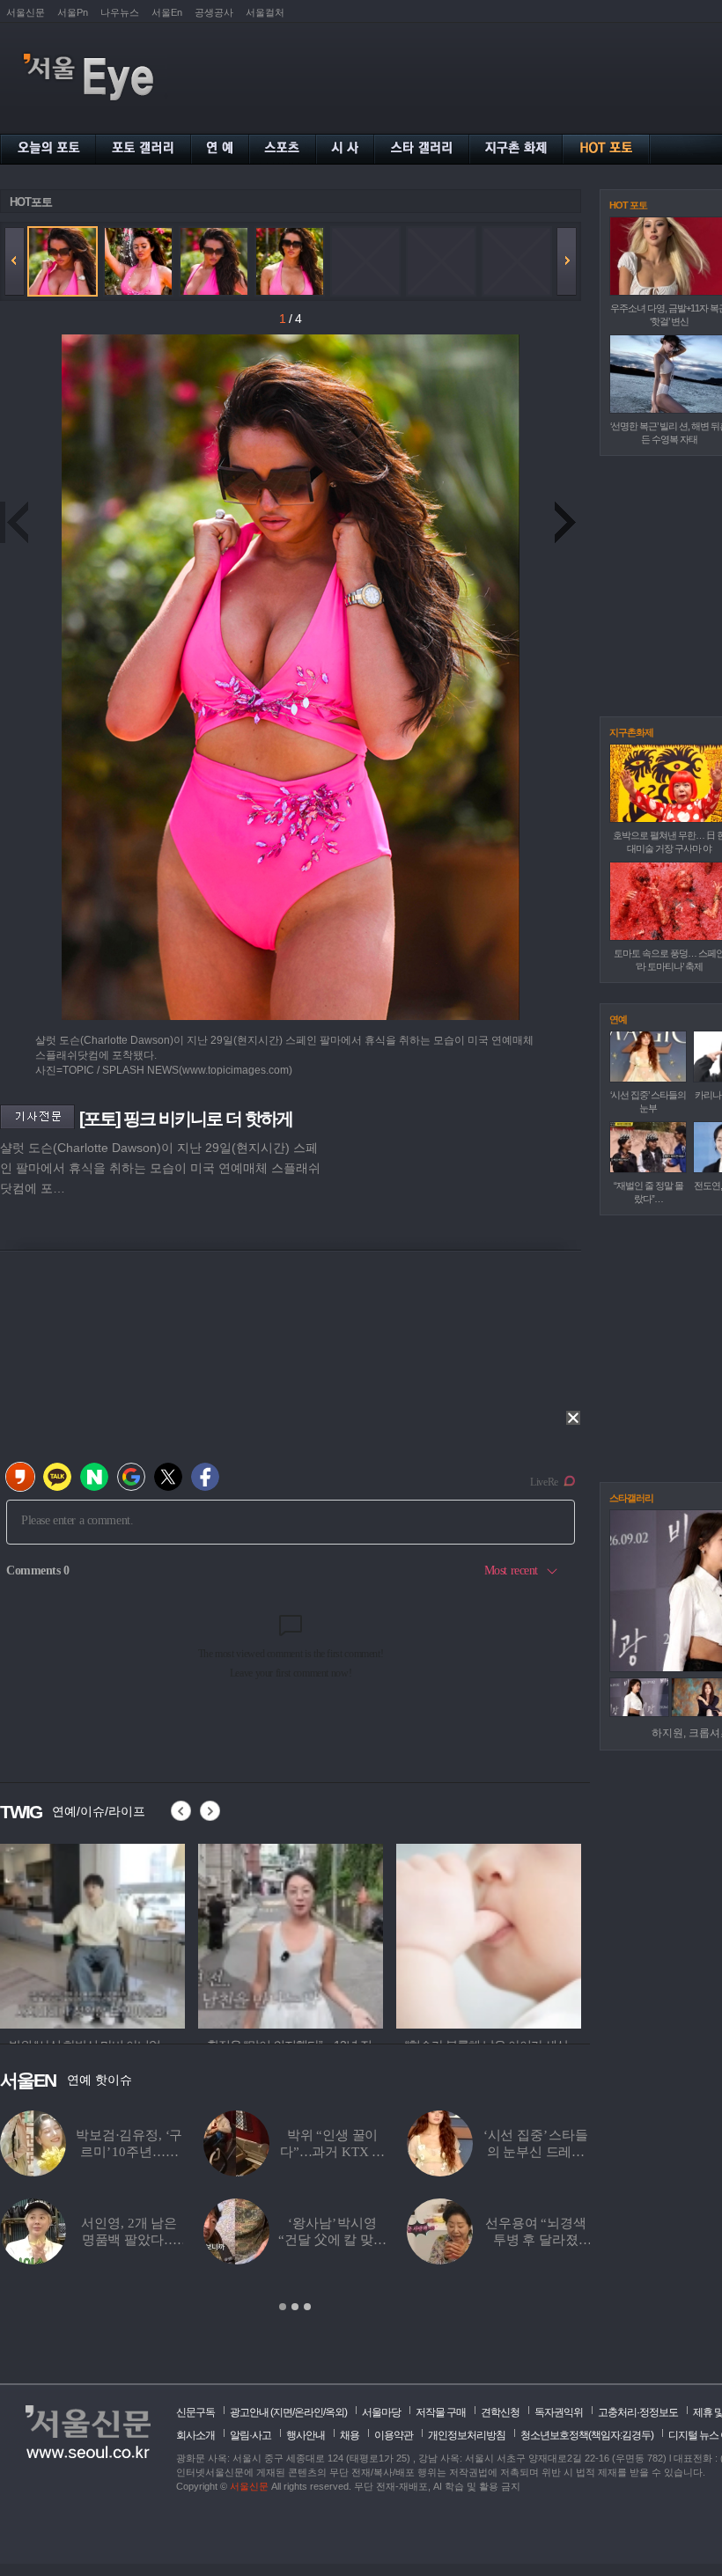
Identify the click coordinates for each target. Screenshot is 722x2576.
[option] (92, 1934)
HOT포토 (31, 202)
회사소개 (195, 2435)
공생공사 (214, 12)
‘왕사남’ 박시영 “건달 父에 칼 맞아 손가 (332, 2240)
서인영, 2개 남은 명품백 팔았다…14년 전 (129, 2240)
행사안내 (306, 2435)
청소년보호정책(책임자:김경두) (587, 2435)
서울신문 (26, 12)
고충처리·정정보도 (638, 2412)
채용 (350, 2435)
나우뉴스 (120, 12)
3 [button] (307, 2307)
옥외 (335, 2412)
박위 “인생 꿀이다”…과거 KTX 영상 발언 (332, 2152)
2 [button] (295, 2307)
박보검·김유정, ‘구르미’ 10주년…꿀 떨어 (129, 2152)
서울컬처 (265, 12)
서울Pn (73, 12)
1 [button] (283, 2307)
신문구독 (195, 2412)
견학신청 (500, 2412)
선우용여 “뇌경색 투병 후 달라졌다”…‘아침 (536, 2240)
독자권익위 (559, 2412)
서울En (167, 12)
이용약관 (394, 2435)
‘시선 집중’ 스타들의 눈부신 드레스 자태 (536, 2152)
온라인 (309, 2412)
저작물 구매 (441, 2412)
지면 (283, 2412)
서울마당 (381, 2412)
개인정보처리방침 (467, 2435)
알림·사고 (250, 2435)
